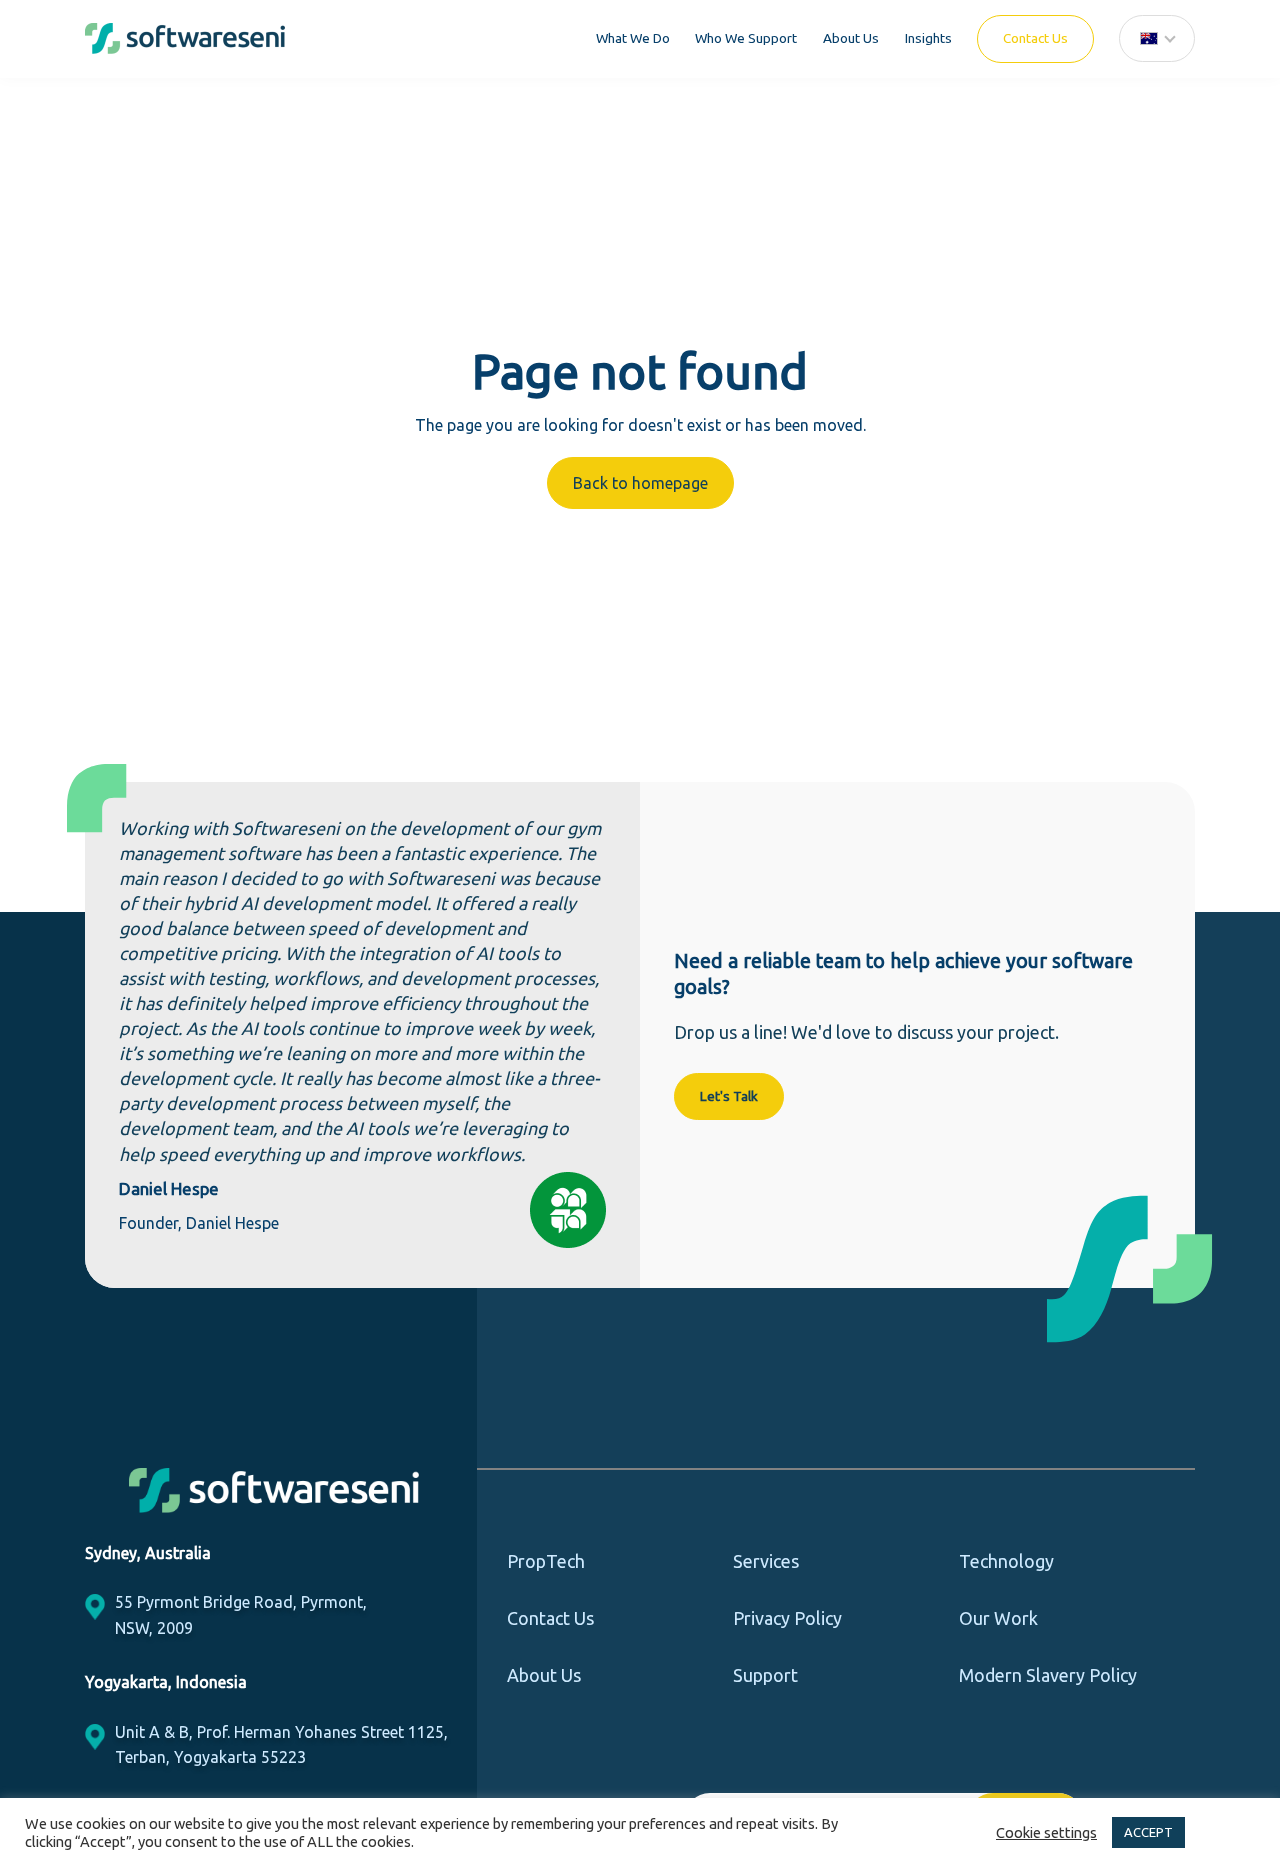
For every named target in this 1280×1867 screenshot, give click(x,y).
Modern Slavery (1048, 1675)
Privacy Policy (787, 1618)
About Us (851, 38)
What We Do (633, 38)
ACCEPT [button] (1148, 1832)
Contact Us (1035, 38)
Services (766, 1561)
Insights (928, 38)
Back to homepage (640, 483)
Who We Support (746, 38)
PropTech (546, 1561)
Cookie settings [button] (1046, 1832)
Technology (1006, 1561)
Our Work (998, 1618)
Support (765, 1675)
